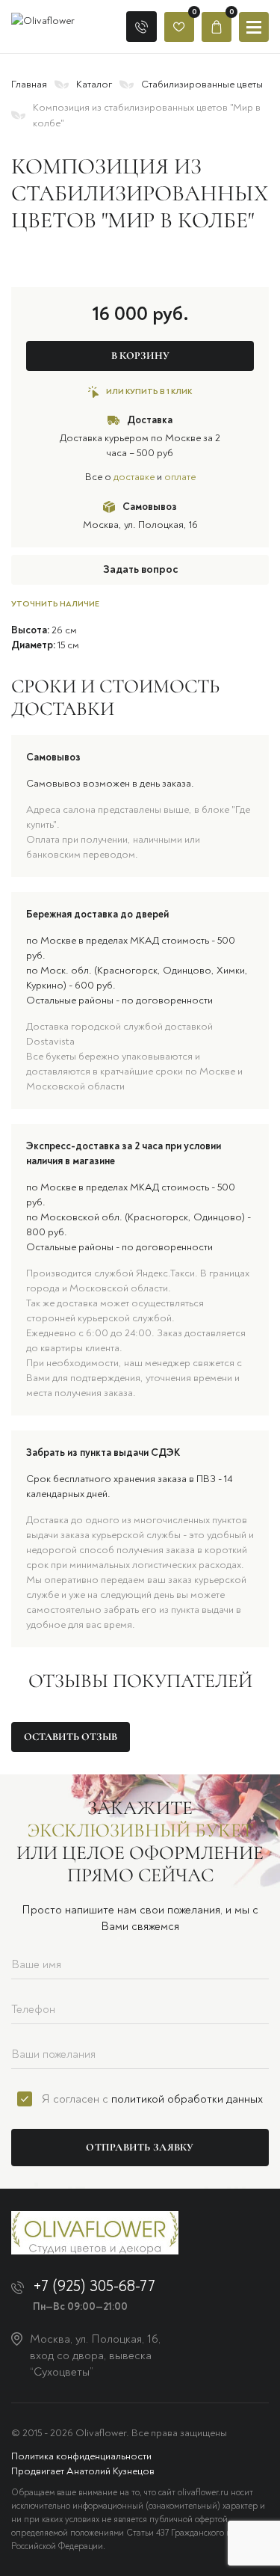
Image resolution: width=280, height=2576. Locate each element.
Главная (29, 84)
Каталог (94, 84)
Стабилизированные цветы (202, 84)
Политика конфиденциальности (81, 2456)
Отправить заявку (140, 2147)
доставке (134, 477)
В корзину (140, 356)
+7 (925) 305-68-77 (94, 2286)
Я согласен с (152, 2099)
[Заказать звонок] (141, 27)
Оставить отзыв (71, 1737)
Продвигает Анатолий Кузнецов (83, 2471)
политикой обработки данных (187, 2099)
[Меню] (254, 27)
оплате (180, 477)
